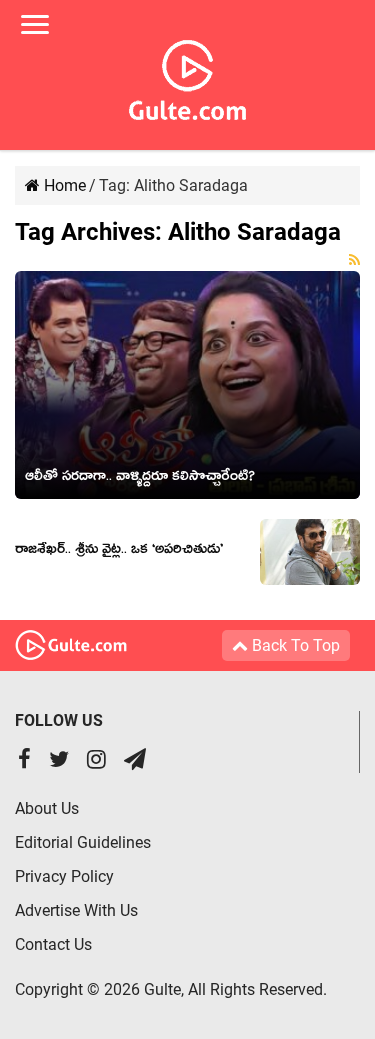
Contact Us (53, 944)
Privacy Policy (64, 876)
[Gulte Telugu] (187, 76)
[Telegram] (135, 761)
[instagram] (96, 761)
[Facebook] (24, 761)
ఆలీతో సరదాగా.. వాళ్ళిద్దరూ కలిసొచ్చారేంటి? (140, 479)
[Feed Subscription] (354, 260)
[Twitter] (59, 761)
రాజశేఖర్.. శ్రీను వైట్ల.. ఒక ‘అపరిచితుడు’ (119, 552)
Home (63, 185)
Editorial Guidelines (83, 842)
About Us (47, 808)
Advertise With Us (76, 910)
